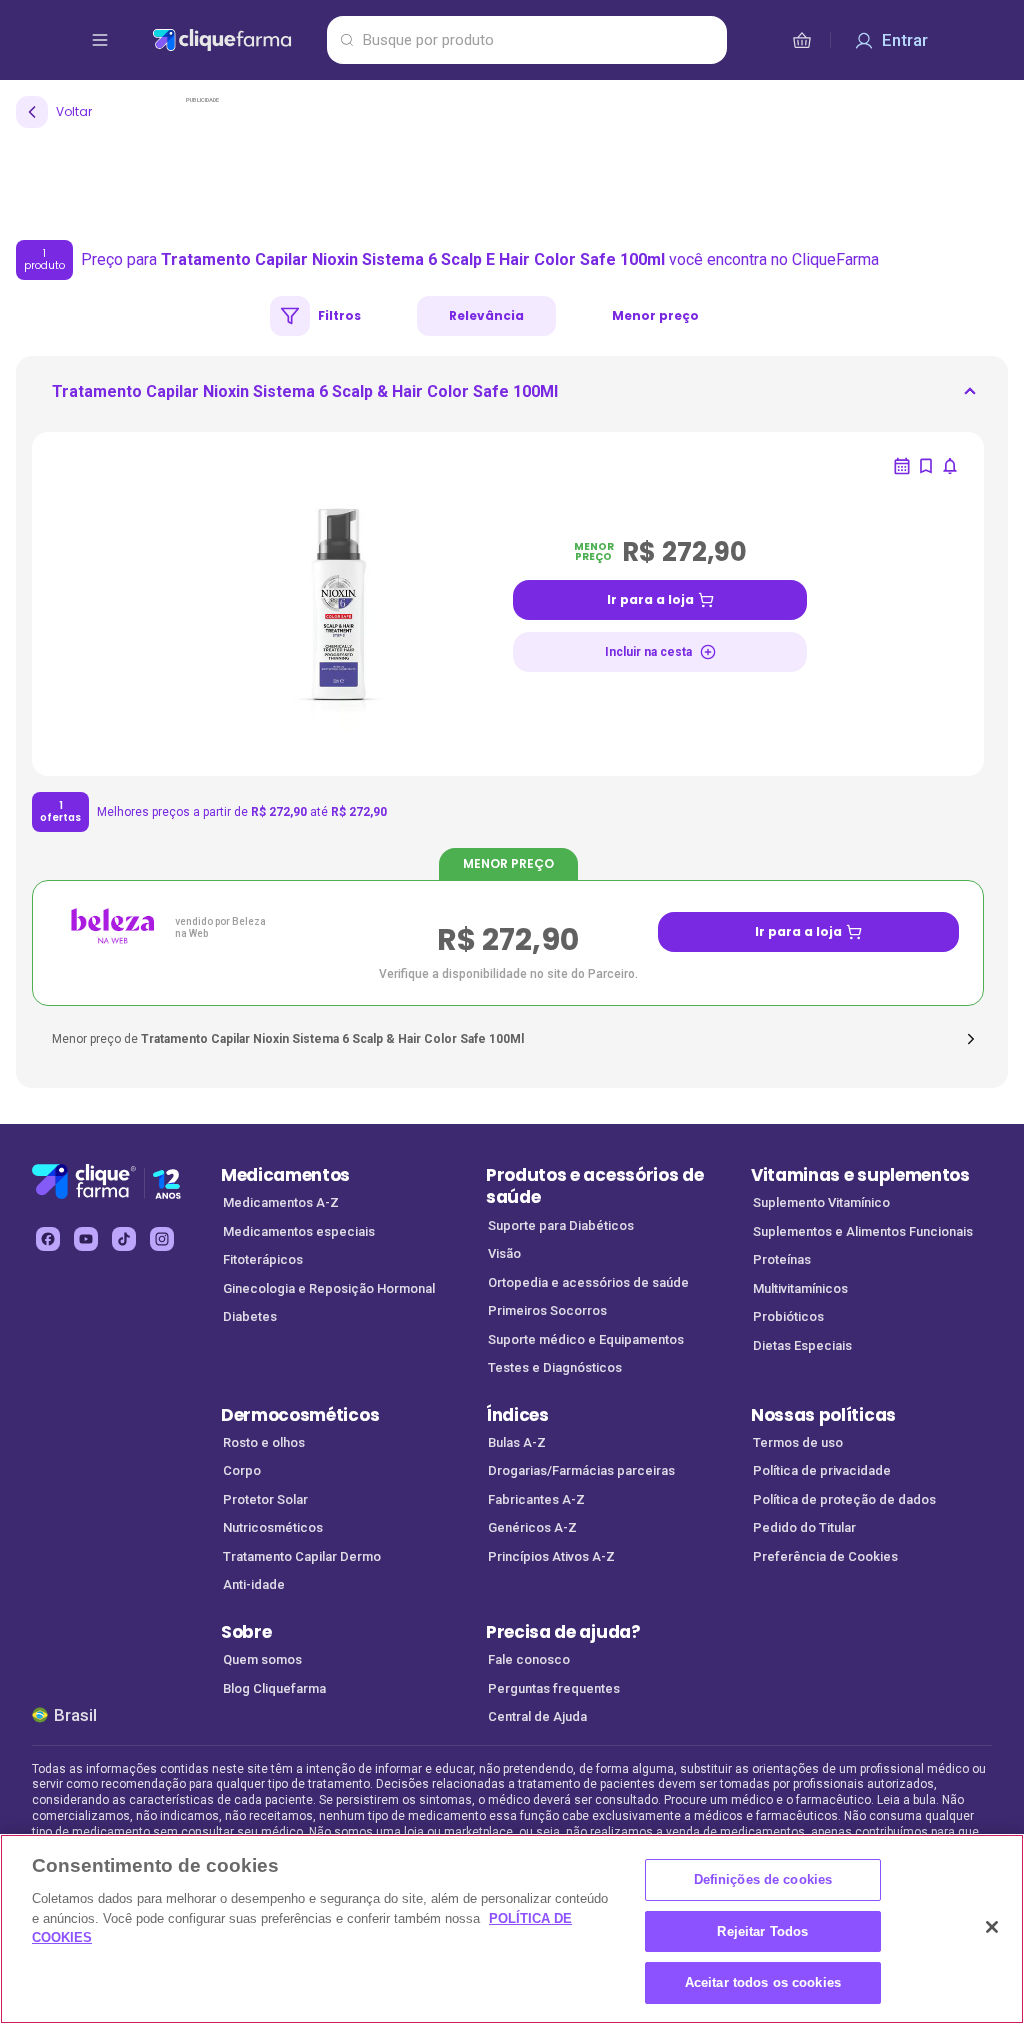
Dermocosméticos (300, 1415)
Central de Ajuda (537, 1716)
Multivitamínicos (800, 1288)
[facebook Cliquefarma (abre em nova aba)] (48, 1239)
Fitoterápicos (263, 1259)
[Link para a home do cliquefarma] (235, 40)
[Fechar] (992, 1927)
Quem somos (262, 1659)
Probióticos (788, 1316)
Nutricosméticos (273, 1527)
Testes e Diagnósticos (555, 1367)
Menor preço (655, 315)
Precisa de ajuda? (563, 1632)
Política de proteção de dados (844, 1499)
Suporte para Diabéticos (561, 1225)
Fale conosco (529, 1659)
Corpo (242, 1470)
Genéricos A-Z (532, 1527)
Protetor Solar (265, 1499)
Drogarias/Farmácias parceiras (581, 1470)
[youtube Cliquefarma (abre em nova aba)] (86, 1239)
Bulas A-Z (517, 1442)
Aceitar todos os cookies (763, 1982)
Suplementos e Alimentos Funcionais (863, 1231)
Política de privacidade (822, 1470)
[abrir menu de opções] (100, 40)
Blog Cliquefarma (274, 1688)
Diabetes (250, 1316)
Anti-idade (254, 1584)
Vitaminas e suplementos (860, 1175)
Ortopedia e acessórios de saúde (588, 1282)
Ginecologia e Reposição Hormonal (329, 1288)
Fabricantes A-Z (536, 1499)
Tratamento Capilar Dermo (302, 1556)
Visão (504, 1253)
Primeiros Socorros (547, 1310)
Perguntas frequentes (554, 1688)
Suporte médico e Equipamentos (586, 1339)
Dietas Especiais (802, 1345)
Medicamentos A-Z (281, 1202)
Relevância (486, 315)
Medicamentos (285, 1175)
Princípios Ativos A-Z (551, 1556)
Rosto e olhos (264, 1442)
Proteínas (782, 1259)
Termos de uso (798, 1442)
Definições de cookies (763, 1879)
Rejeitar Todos (762, 1931)
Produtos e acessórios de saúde (594, 1186)
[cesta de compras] (802, 40)
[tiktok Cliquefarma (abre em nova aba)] (124, 1239)
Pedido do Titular (804, 1527)
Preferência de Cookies (825, 1556)
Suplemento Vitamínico (821, 1202)
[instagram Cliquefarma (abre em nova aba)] (162, 1239)
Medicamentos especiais (299, 1231)
